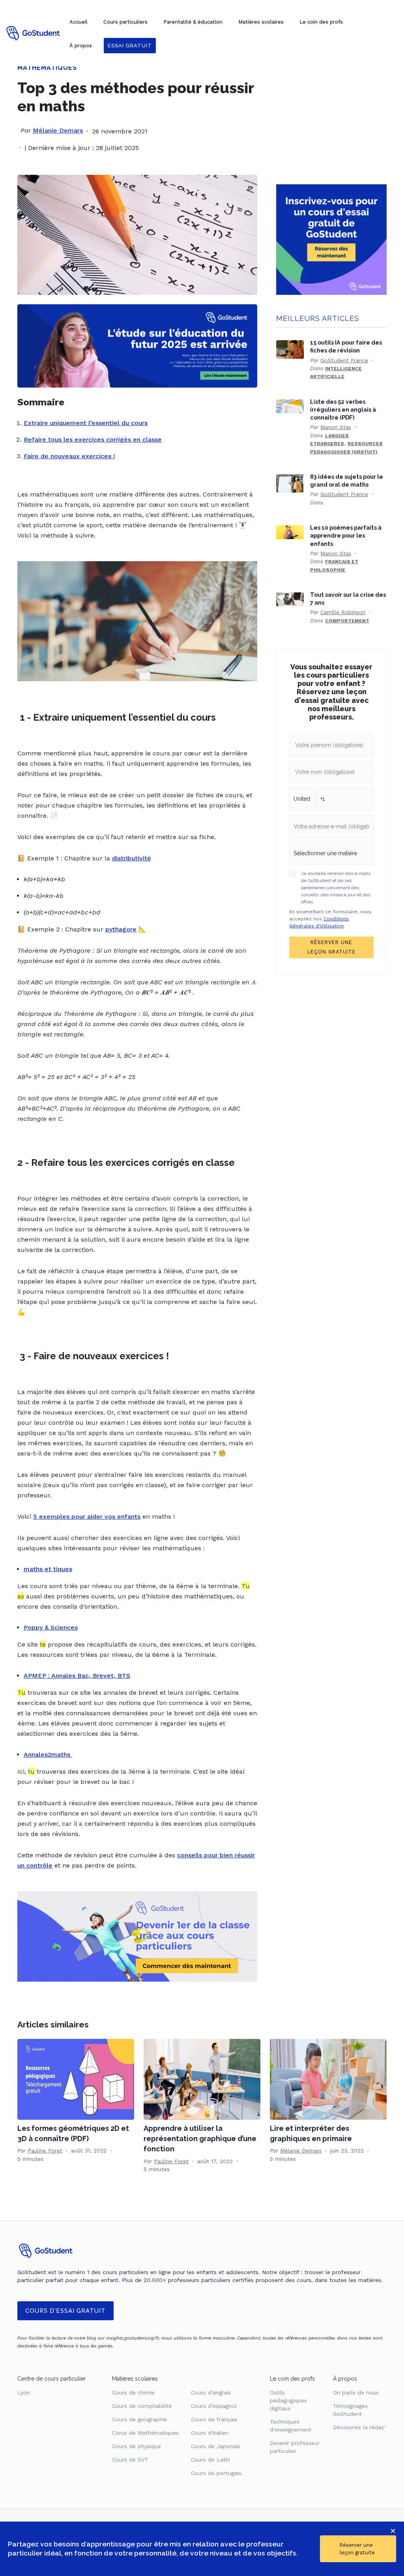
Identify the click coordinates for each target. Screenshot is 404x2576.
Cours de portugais (216, 2473)
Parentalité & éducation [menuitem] (193, 22)
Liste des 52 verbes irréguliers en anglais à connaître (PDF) (343, 409)
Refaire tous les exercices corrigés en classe (93, 439)
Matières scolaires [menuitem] (261, 22)
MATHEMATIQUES (47, 68)
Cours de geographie (139, 2419)
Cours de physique (137, 2446)
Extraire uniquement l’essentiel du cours (86, 423)
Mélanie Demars (58, 130)
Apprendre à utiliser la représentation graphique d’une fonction (200, 2139)
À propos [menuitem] (81, 46)
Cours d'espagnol (214, 2406)
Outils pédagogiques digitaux (288, 2400)
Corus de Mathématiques (145, 2433)
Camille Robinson (343, 612)
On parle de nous (356, 2392)
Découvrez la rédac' (359, 2427)
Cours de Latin (210, 2460)
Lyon (24, 2392)
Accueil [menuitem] (79, 22)
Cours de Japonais (216, 2446)
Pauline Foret (45, 2151)
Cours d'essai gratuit (65, 2311)
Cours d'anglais (211, 2392)
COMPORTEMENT (347, 621)
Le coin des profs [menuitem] (321, 22)
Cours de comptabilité (142, 2406)
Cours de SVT (130, 2460)
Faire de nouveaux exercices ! (69, 456)
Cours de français (214, 2419)
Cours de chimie (133, 2392)
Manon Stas (336, 427)
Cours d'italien (210, 2433)
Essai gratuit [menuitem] (130, 46)
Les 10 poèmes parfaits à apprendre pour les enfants (346, 535)
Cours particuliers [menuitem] (125, 22)
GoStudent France (344, 360)
